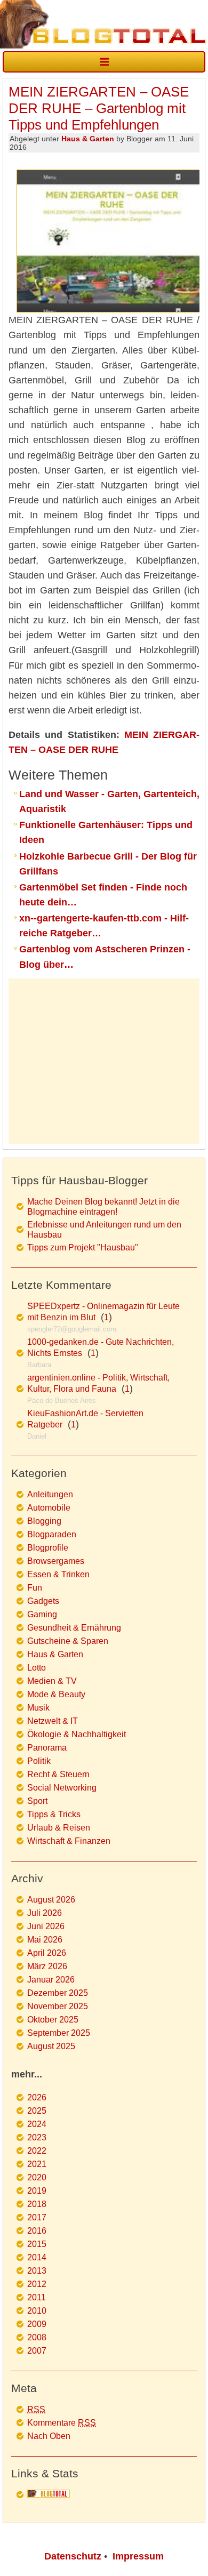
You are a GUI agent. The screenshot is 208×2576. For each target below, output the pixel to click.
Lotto (37, 1668)
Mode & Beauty (56, 1694)
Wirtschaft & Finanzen (69, 1841)
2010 (37, 2311)
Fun (35, 1588)
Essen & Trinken (58, 1574)
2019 (37, 2191)
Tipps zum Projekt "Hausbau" (83, 1247)
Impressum (138, 2556)
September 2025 (59, 2033)
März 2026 (47, 1966)
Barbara (39, 1365)
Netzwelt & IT (53, 1721)
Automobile (49, 1508)
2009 (37, 2324)
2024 (37, 2124)
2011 (37, 2297)
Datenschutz (73, 2556)
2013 (37, 2271)
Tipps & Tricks (54, 1814)
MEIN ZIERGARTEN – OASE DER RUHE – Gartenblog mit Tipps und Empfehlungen (99, 108)
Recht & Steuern (58, 1774)
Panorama (47, 1748)
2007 (37, 2351)
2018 (37, 2204)
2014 (37, 2257)
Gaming (42, 1614)
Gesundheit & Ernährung (74, 1628)
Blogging (44, 1521)
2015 (37, 2244)
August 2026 (51, 1900)
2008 (37, 2337)
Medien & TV (52, 1681)
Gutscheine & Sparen (68, 1641)
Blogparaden (52, 1534)
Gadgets (43, 1601)
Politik (39, 1761)
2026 (37, 2097)
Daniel (37, 1436)
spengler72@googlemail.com (72, 1329)
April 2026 (47, 1953)
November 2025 (58, 2006)
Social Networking (62, 1788)
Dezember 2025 (58, 1993)
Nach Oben (49, 2436)
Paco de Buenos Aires (62, 1401)
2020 (37, 2177)
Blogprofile (48, 1548)
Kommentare (62, 2423)
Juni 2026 (46, 1926)
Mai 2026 (45, 1940)
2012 (37, 2284)
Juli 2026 (45, 1913)
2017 (37, 2217)
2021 (37, 2164)
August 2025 (51, 2046)
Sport (37, 1801)
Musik (38, 1708)
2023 (37, 2137)
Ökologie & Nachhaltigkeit (77, 1734)
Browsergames (56, 1561)
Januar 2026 (51, 1980)
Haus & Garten (88, 139)
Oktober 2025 (53, 2020)
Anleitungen (50, 1494)
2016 (37, 2231)
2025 (37, 2111)
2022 (37, 2151)
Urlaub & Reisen (59, 1828)
